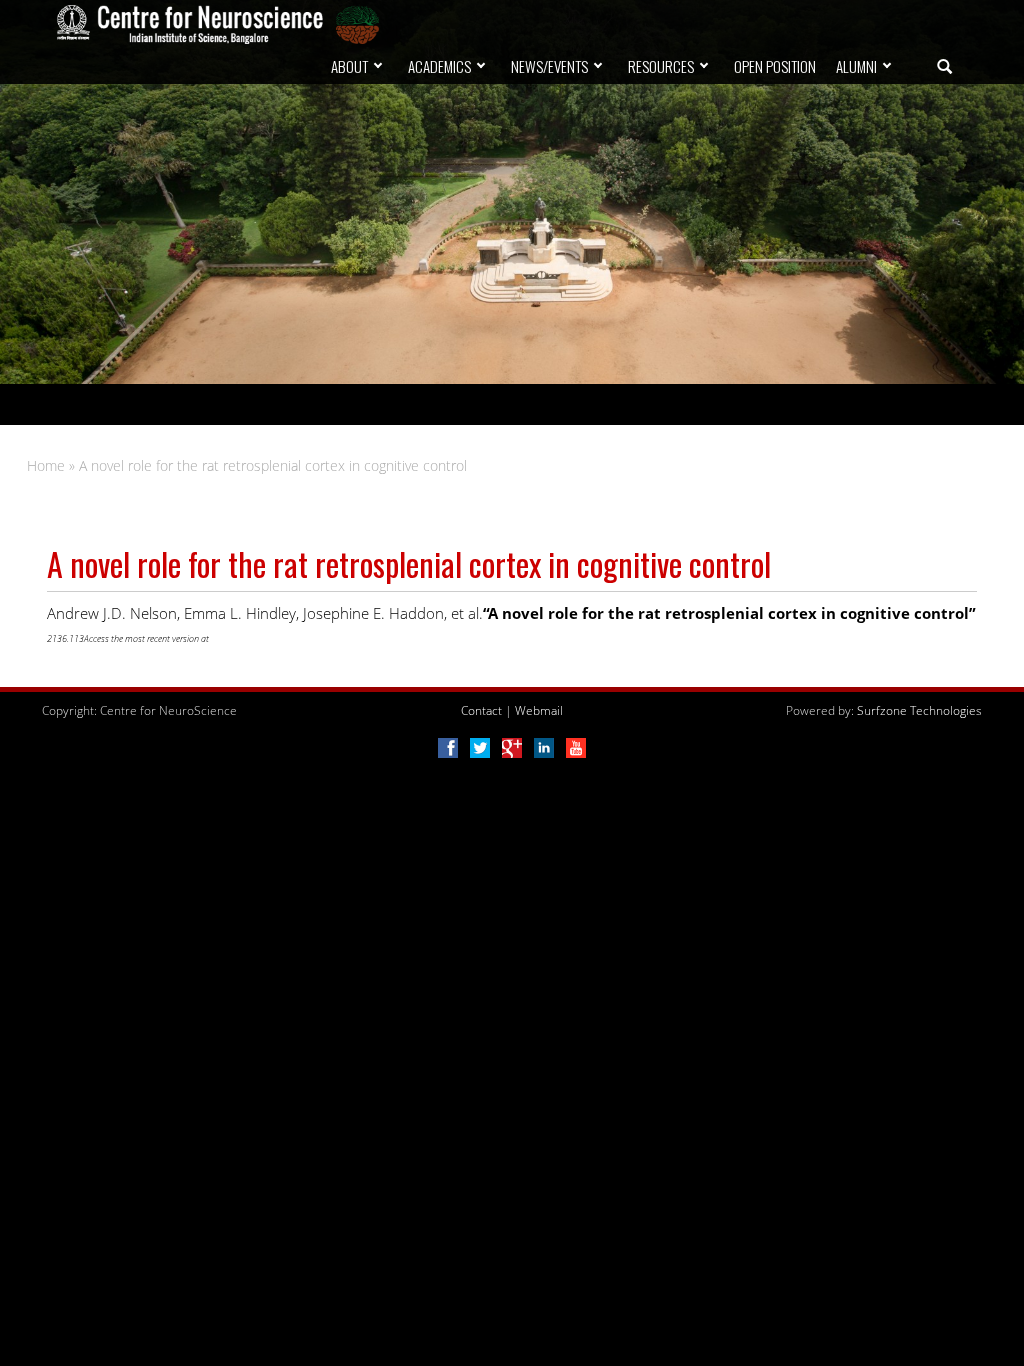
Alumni (856, 66)
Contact (481, 710)
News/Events (549, 66)
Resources (661, 66)
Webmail (539, 710)
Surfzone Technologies (919, 710)
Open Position (775, 66)
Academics (439, 66)
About (349, 66)
